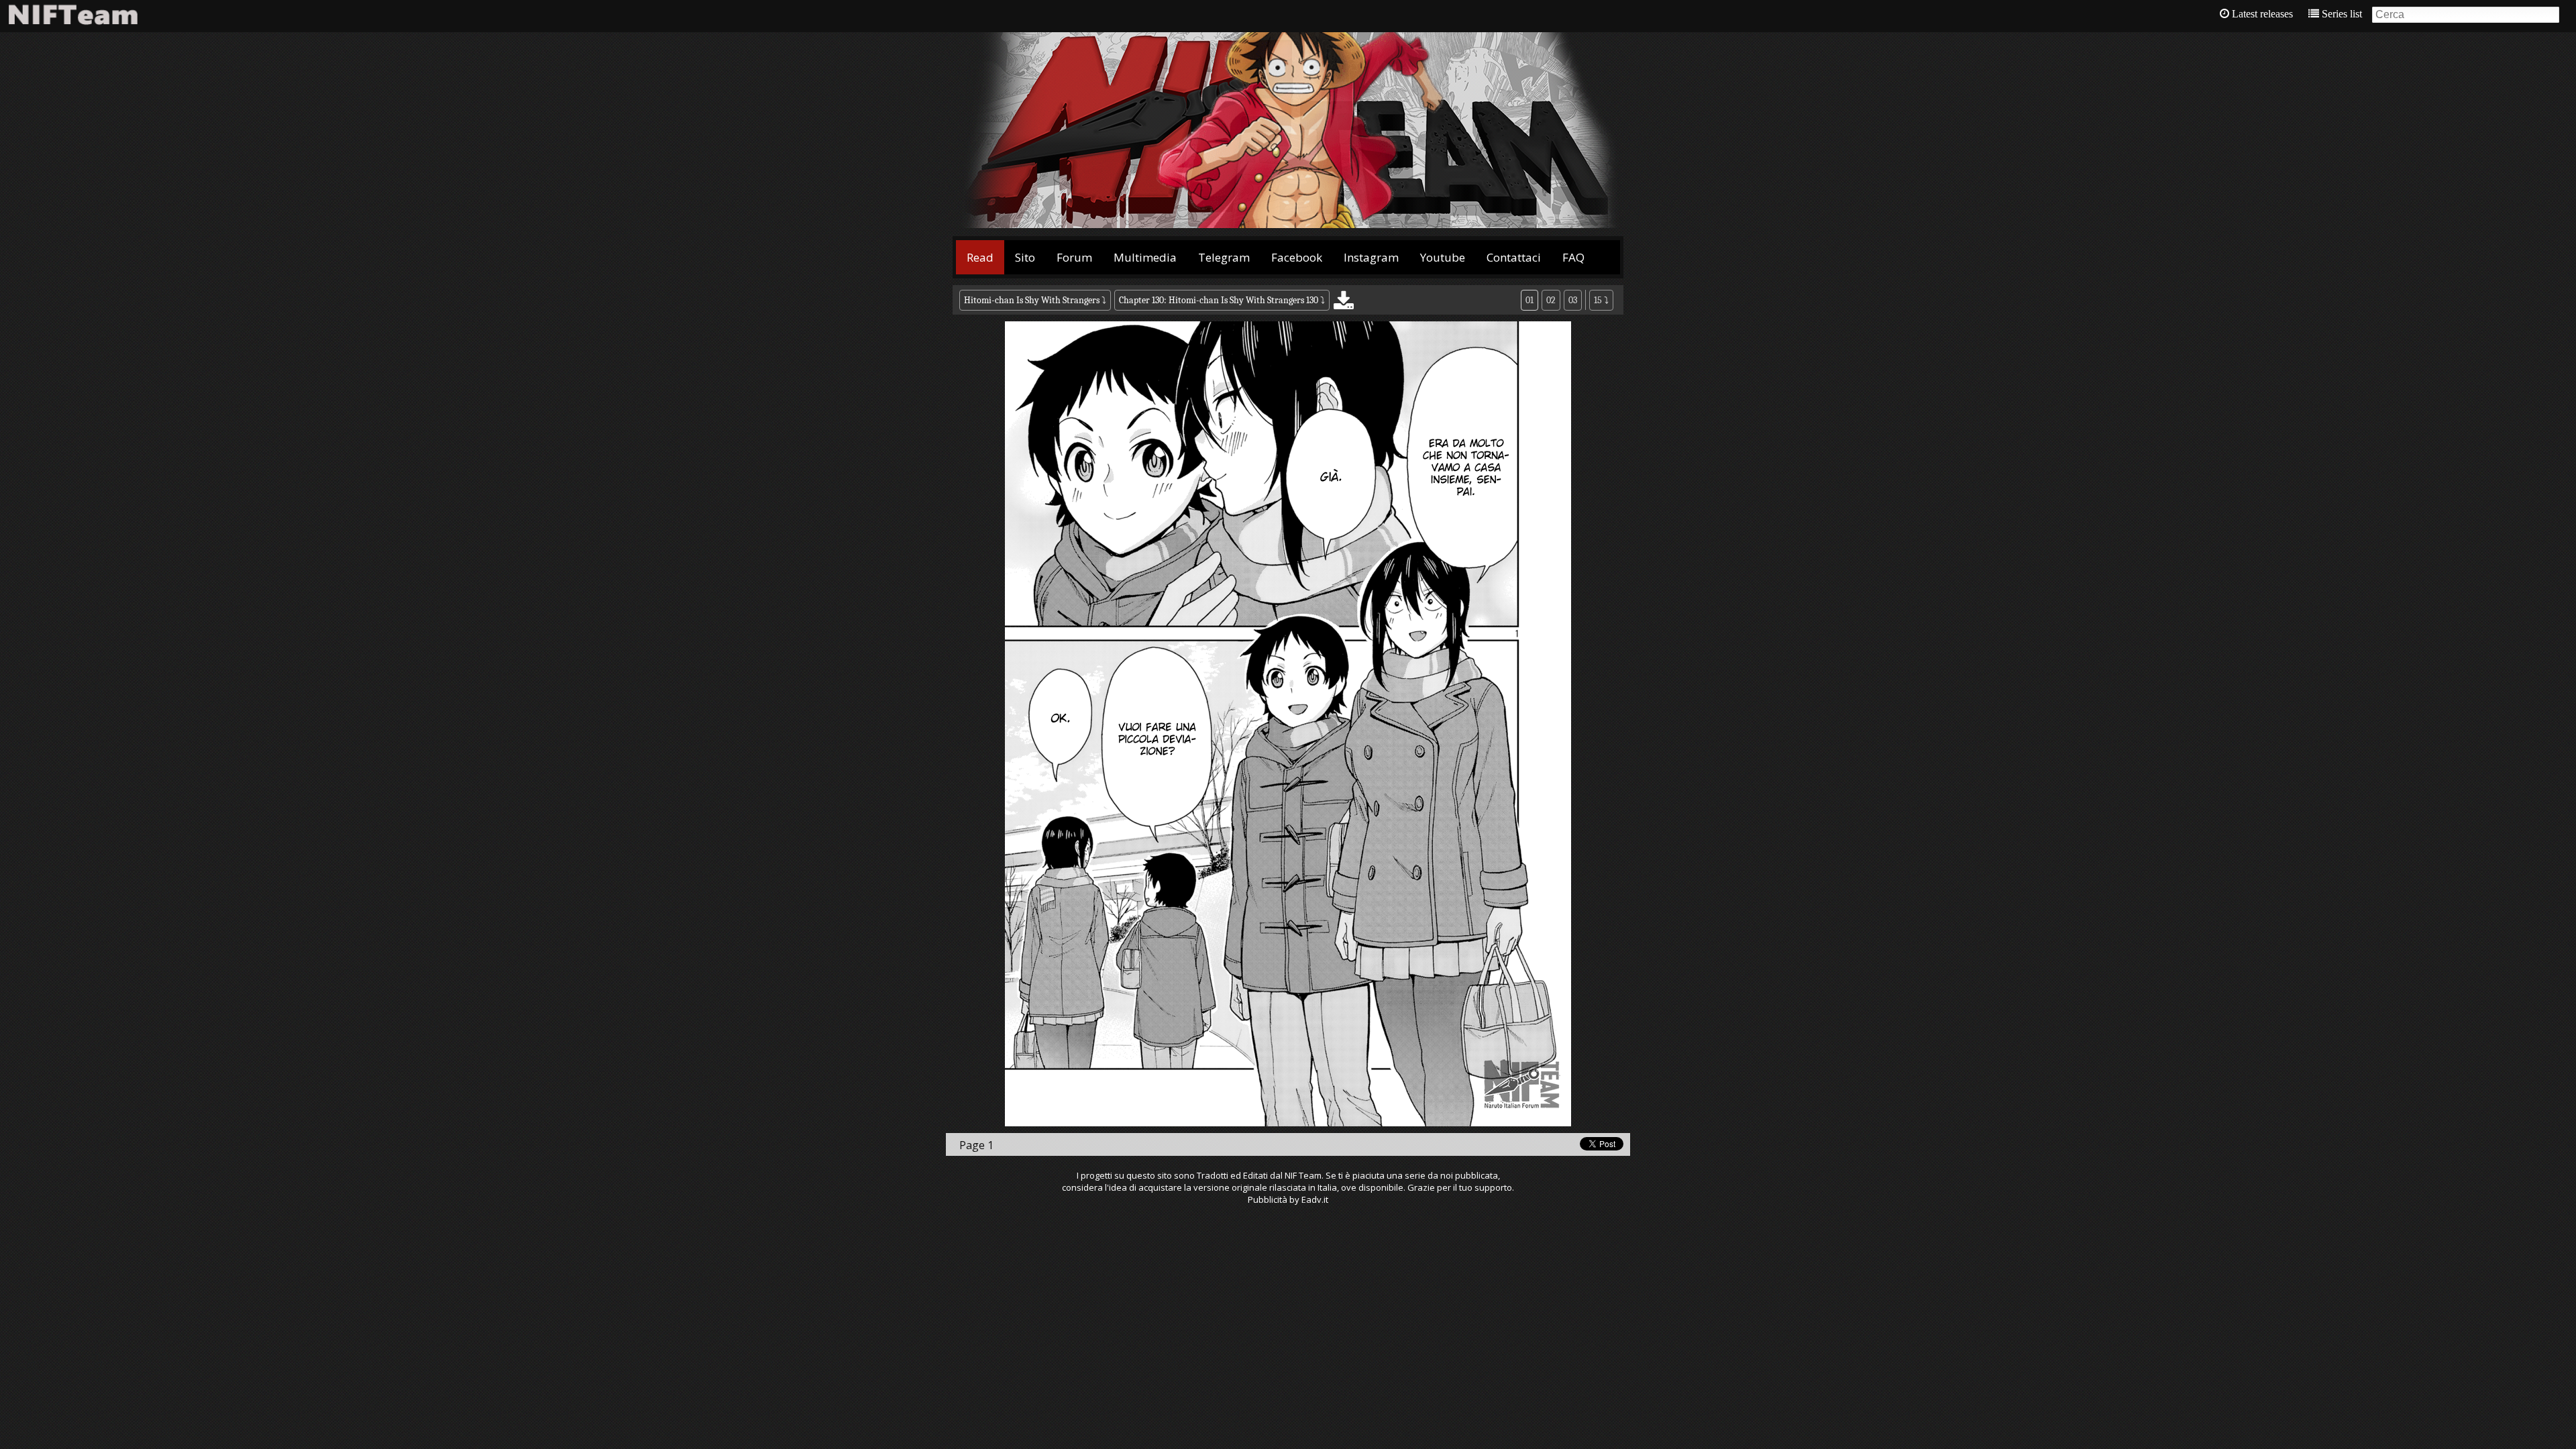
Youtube (1443, 257)
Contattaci (1514, 257)
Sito (1025, 257)
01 (1529, 300)
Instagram (1371, 257)
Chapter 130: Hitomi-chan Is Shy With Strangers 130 (1219, 300)
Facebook (1297, 257)
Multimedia (1145, 257)
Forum (1074, 257)
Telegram (1224, 257)
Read (980, 257)
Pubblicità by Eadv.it (1288, 1199)
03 (1573, 300)
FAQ (1573, 257)
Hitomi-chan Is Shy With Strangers (1032, 300)
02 (1551, 300)
